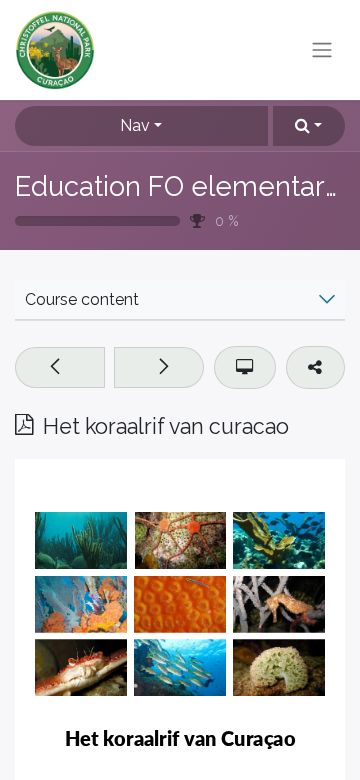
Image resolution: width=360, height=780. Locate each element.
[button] (309, 126)
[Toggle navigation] (322, 50)
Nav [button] (135, 125)
